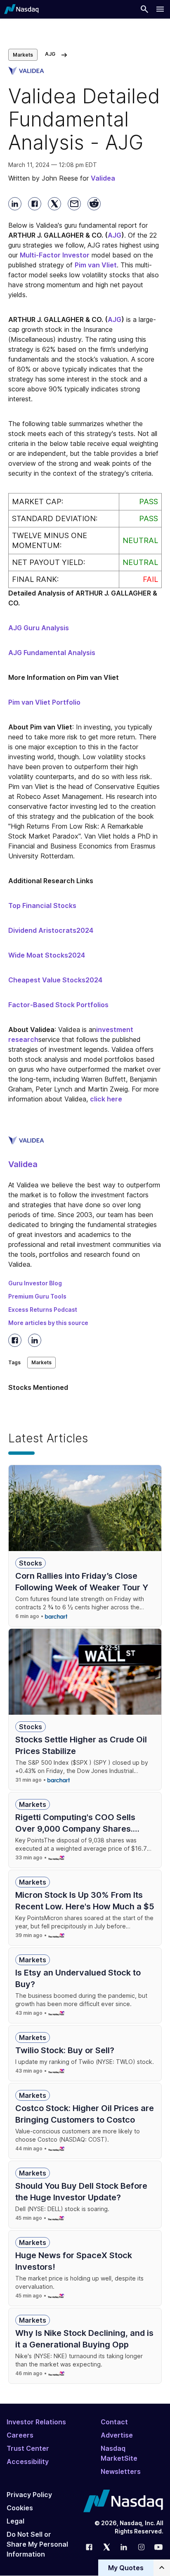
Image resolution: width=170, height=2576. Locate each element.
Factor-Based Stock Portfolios (58, 1005)
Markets (23, 55)
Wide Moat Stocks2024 (47, 955)
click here (106, 1099)
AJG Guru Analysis (39, 628)
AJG (115, 235)
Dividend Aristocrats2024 (51, 930)
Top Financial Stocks (42, 906)
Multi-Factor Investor (55, 255)
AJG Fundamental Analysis (52, 653)
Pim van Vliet (96, 265)
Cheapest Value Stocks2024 (55, 980)
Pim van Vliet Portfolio (44, 702)
